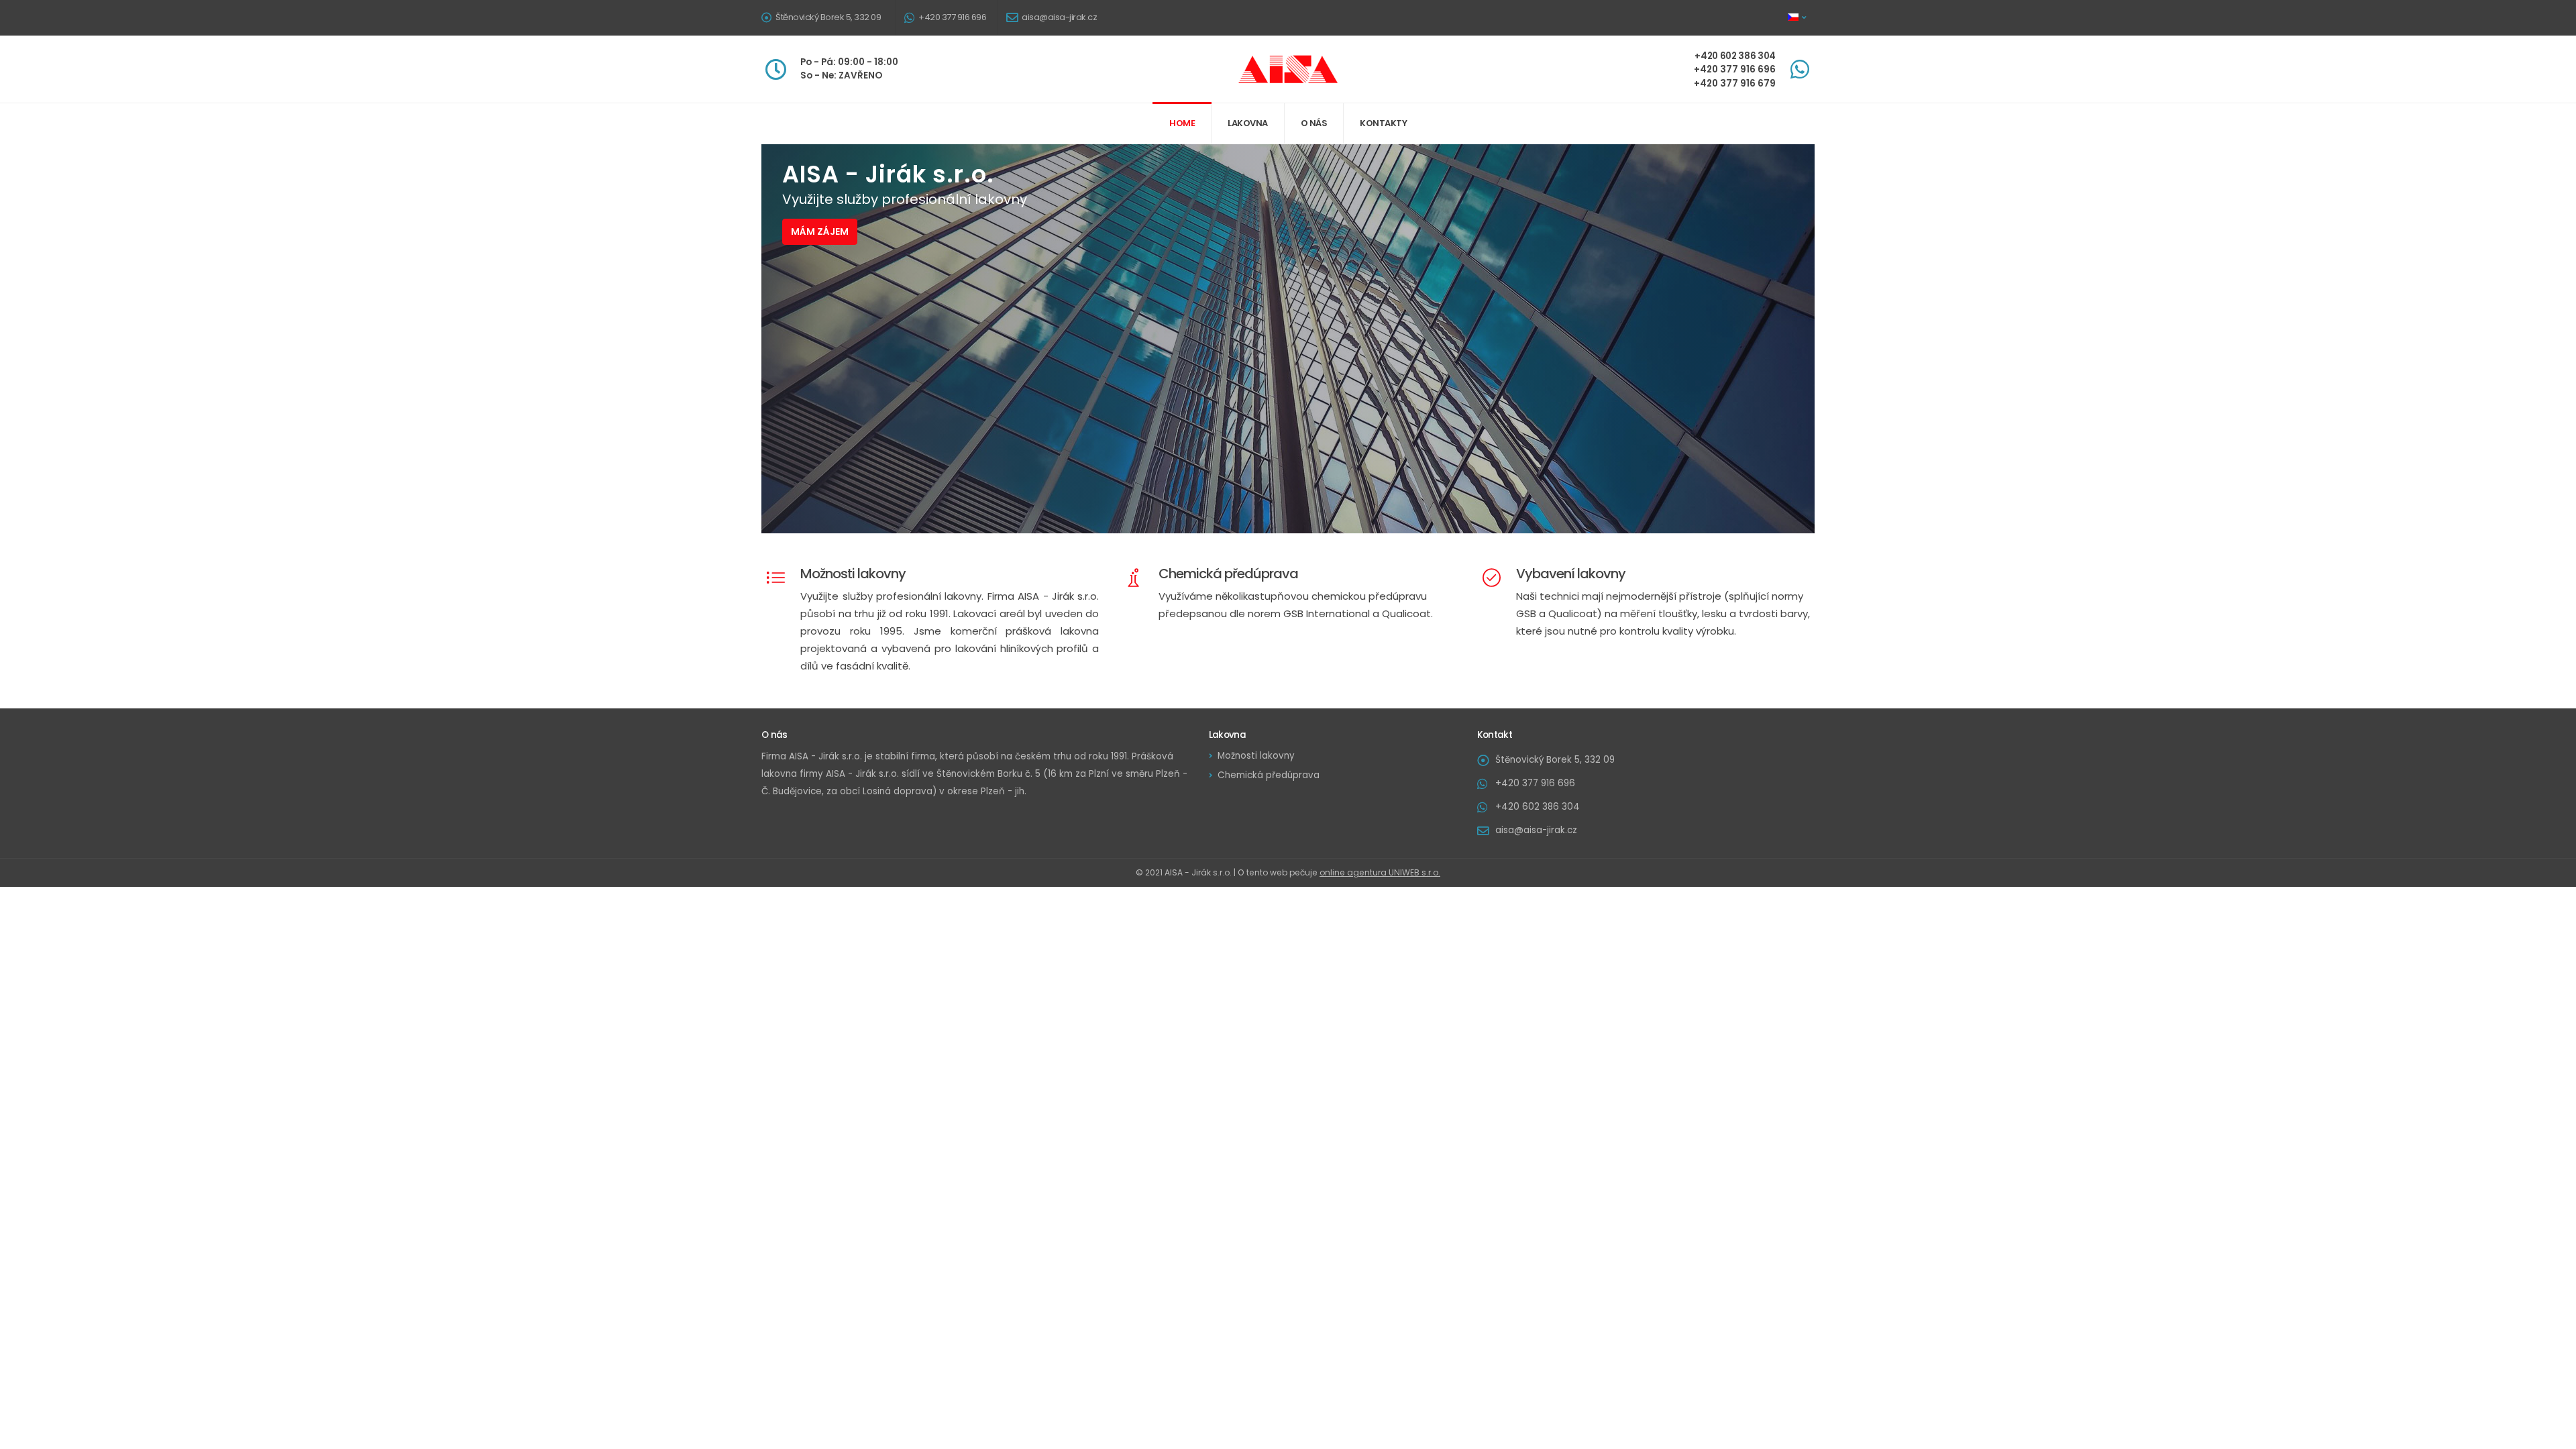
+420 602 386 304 (1538, 807)
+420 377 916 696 (952, 17)
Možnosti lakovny (1256, 756)
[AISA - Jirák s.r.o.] (1288, 68)
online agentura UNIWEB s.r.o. (1380, 872)
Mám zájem (820, 231)
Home (1182, 123)
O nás (1314, 123)
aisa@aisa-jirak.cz (1059, 17)
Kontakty (1383, 123)
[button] (1798, 17)
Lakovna (1248, 123)
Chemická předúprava (1269, 775)
